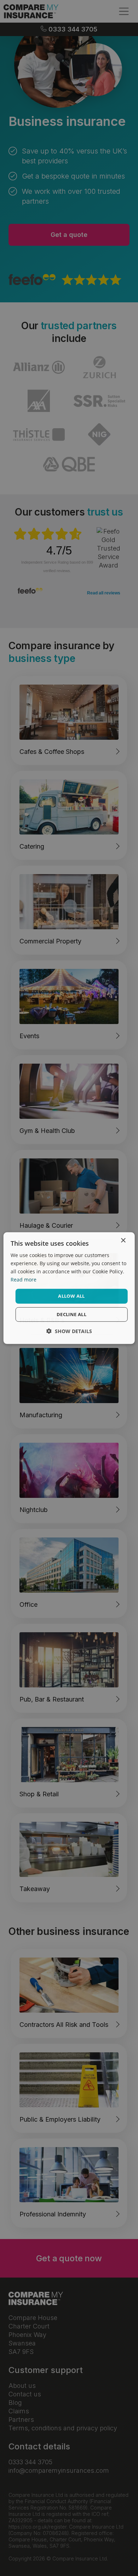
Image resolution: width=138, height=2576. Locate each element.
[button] (69, 1331)
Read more (24, 1280)
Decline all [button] (71, 1314)
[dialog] (69, 1288)
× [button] (123, 1240)
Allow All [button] (71, 1296)
